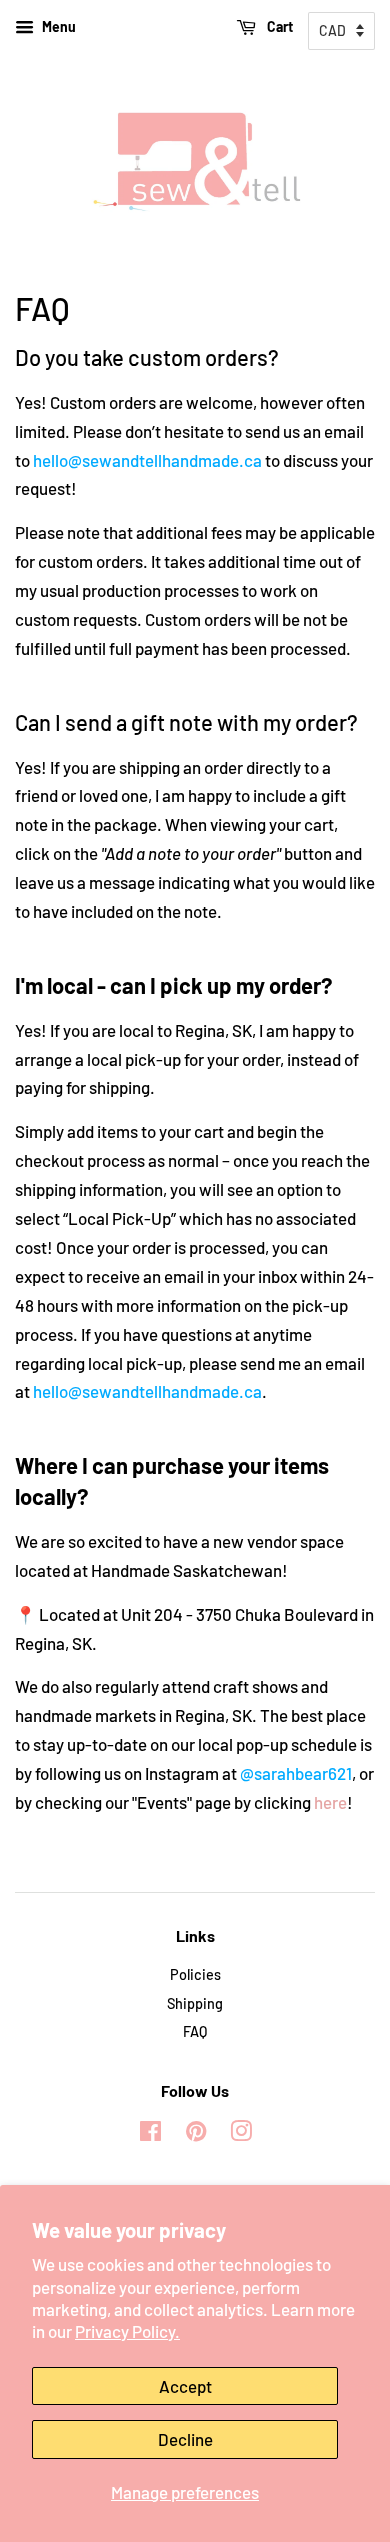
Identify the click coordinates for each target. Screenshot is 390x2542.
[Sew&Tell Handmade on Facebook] (150, 2134)
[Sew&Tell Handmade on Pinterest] (196, 2134)
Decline (185, 2439)
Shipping (195, 2003)
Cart (278, 26)
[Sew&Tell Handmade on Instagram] (241, 2134)
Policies (195, 1974)
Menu (57, 26)
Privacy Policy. (127, 2331)
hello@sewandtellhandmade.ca (147, 460)
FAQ (195, 2031)
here (330, 1802)
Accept (185, 2386)
